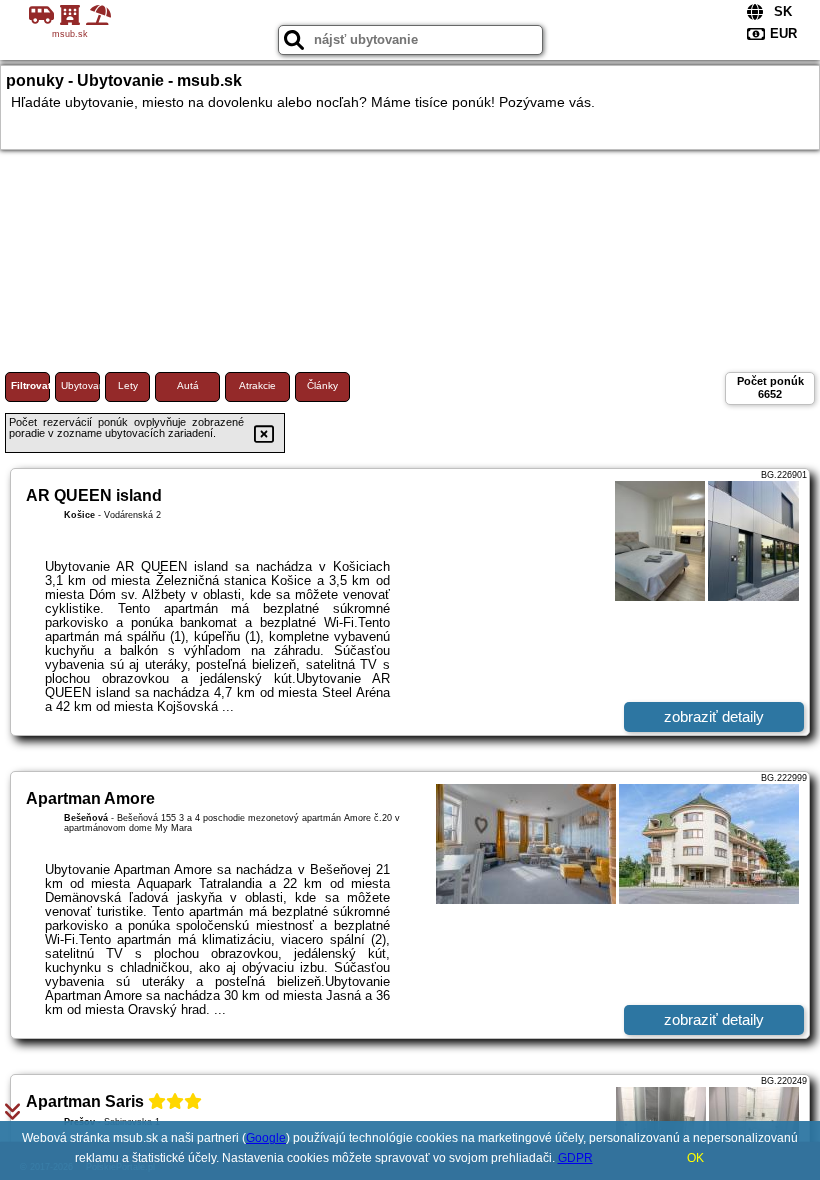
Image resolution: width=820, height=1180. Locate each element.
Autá (188, 385)
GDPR (575, 1158)
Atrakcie (257, 385)
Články (322, 385)
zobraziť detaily (714, 716)
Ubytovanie (80, 385)
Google (266, 1138)
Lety (128, 385)
